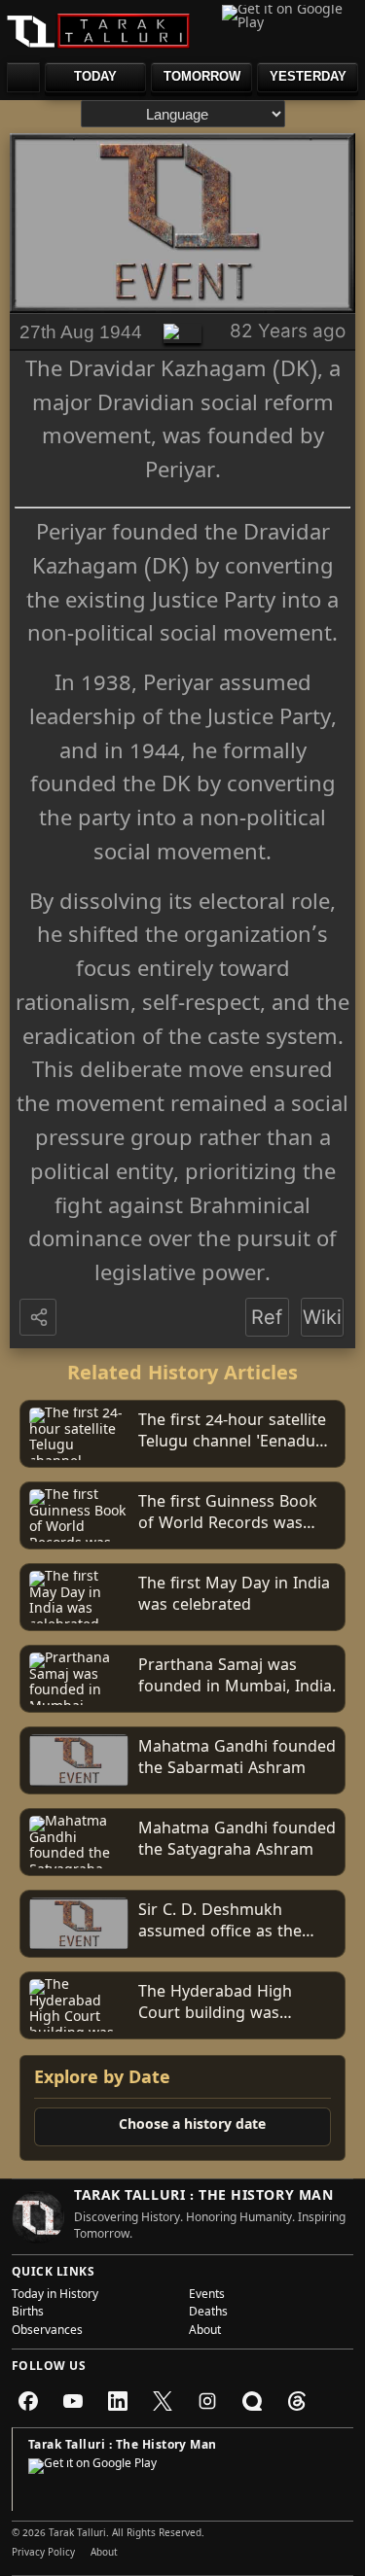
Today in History (55, 2296)
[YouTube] (73, 2401)
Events (207, 2296)
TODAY (95, 76)
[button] (40, 1318)
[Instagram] (207, 2401)
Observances (47, 2332)
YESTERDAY (308, 76)
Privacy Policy (43, 2554)
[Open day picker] (23, 77)
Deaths (208, 2314)
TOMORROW (202, 76)
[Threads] (297, 2401)
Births (28, 2314)
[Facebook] (28, 2401)
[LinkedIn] (118, 2401)
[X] (163, 2401)
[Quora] (252, 2401)
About (205, 2332)
